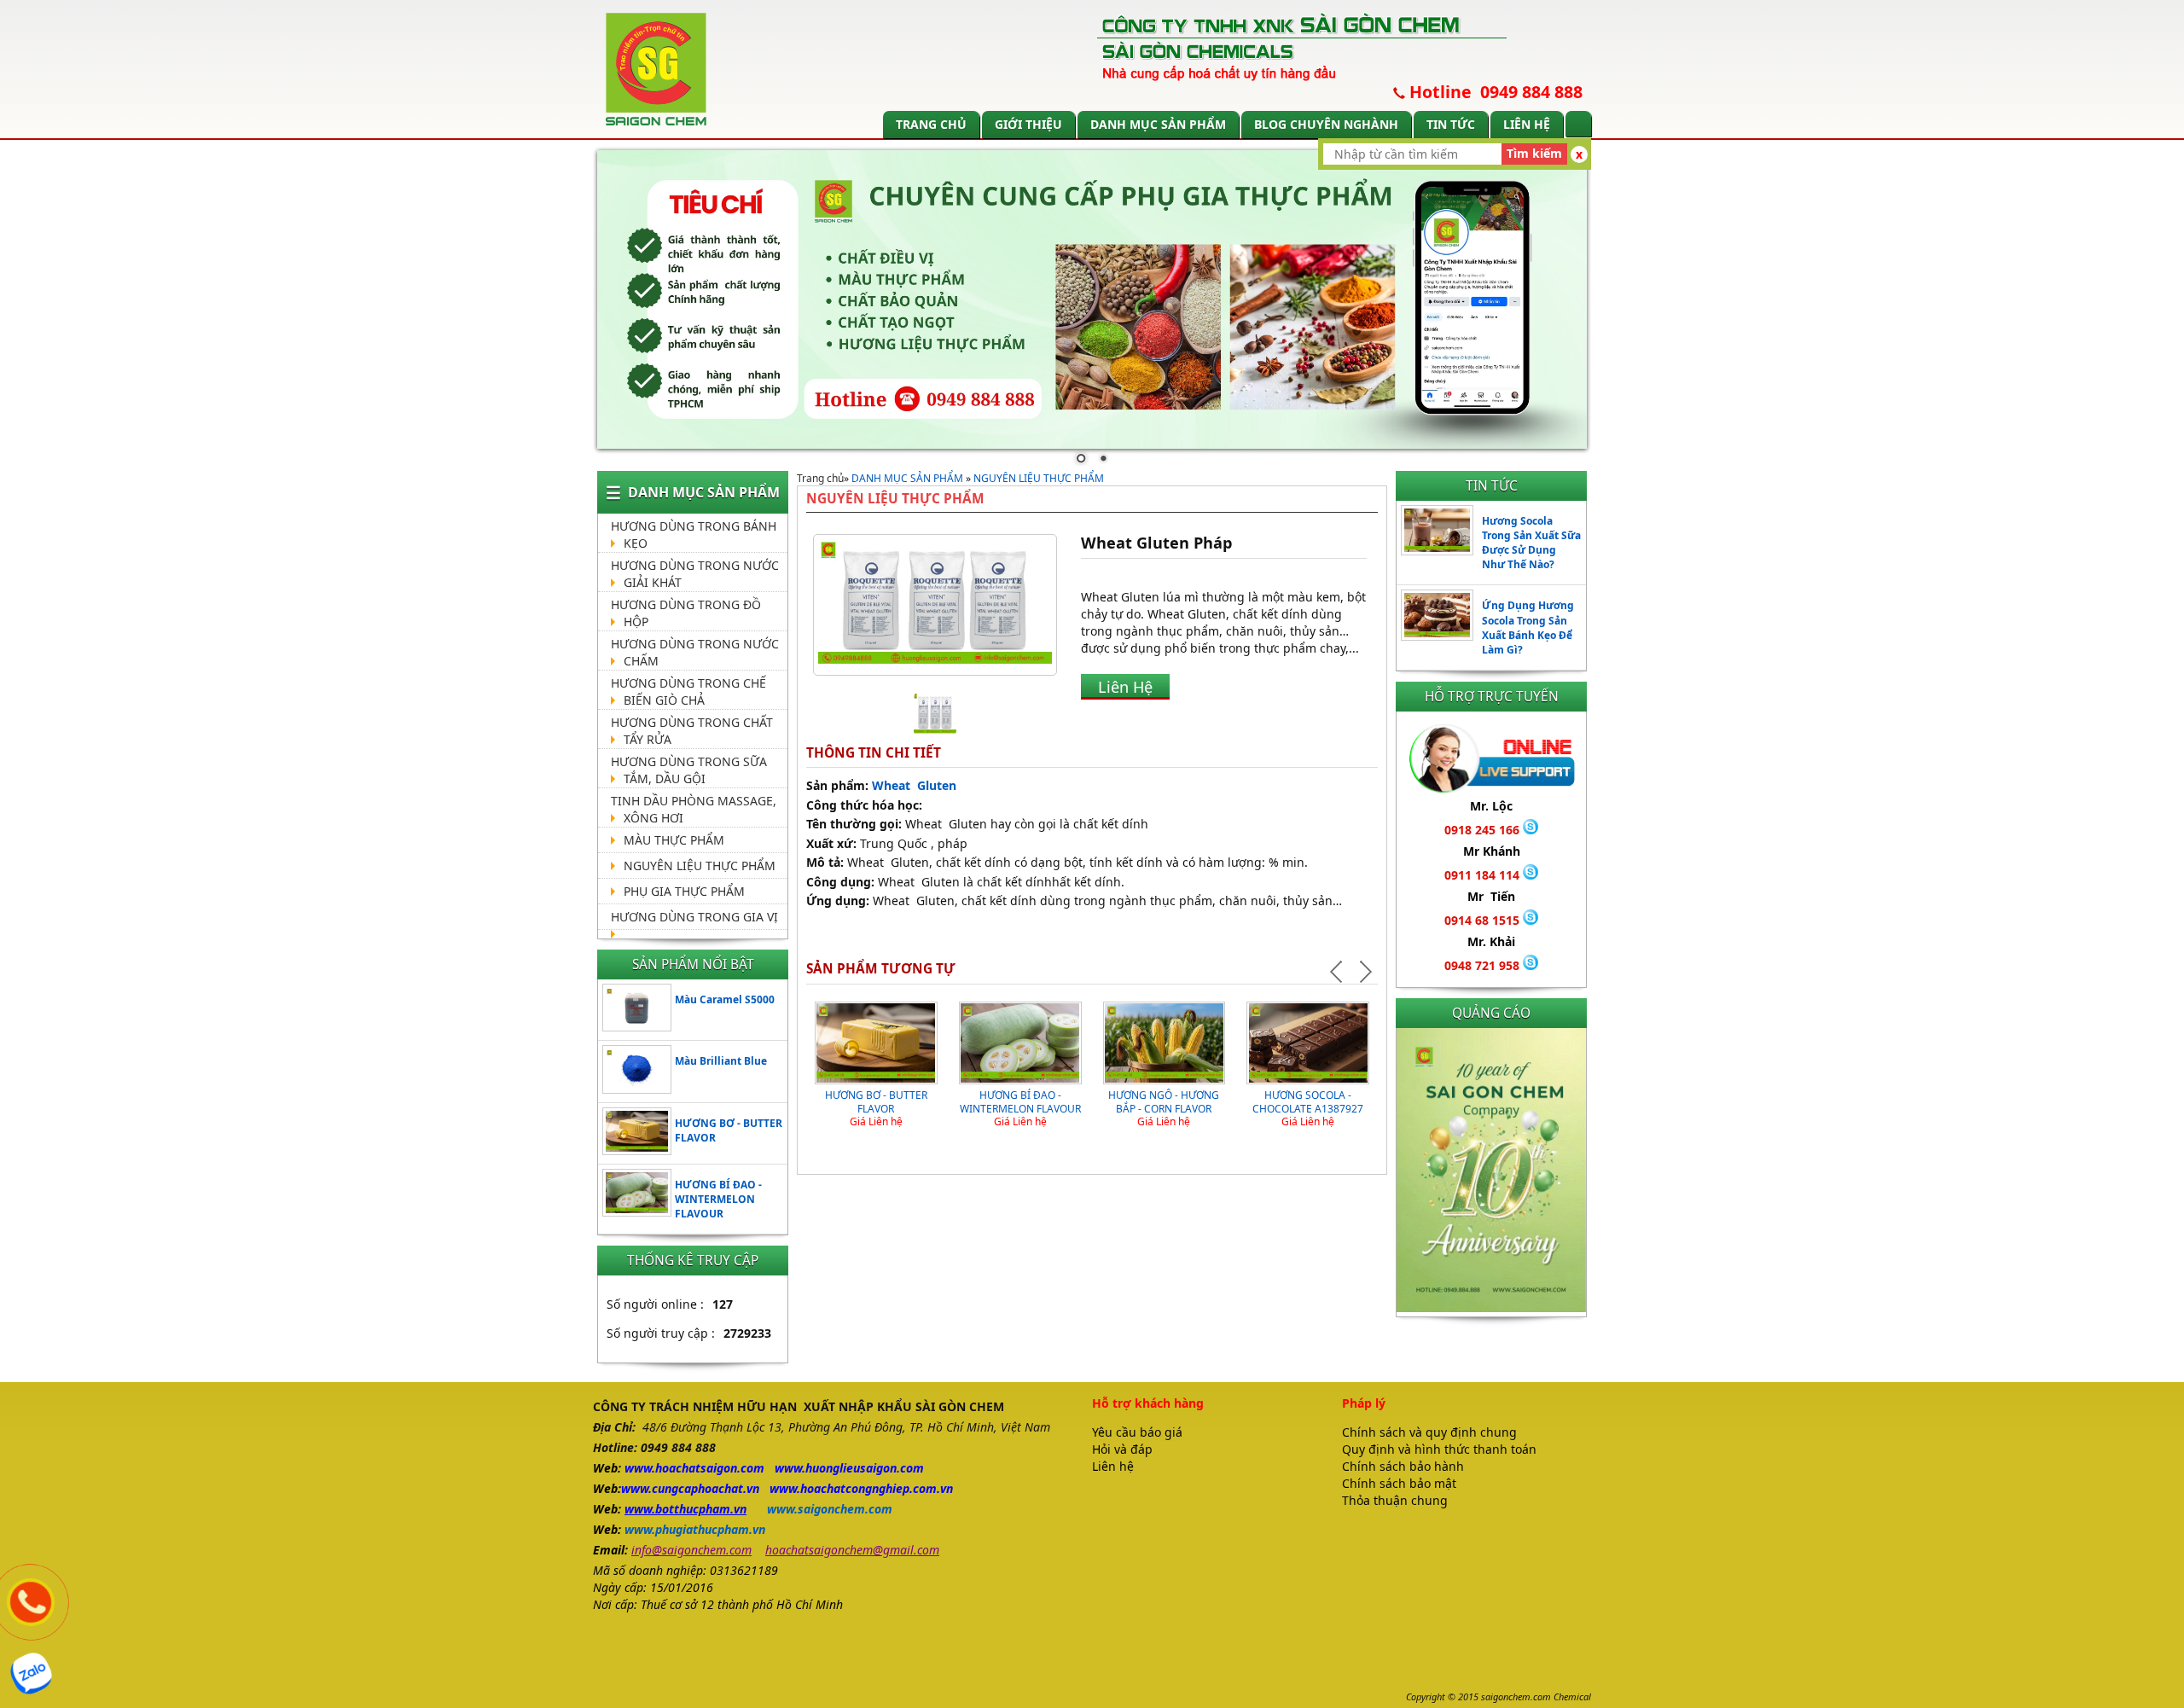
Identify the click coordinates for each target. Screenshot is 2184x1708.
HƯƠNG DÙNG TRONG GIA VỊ (694, 917)
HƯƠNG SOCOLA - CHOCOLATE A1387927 (1308, 1102)
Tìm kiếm (1534, 153)
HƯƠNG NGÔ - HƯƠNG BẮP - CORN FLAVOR (1164, 1102)
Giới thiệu (1028, 124)
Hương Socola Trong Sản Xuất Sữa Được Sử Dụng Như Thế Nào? (1531, 543)
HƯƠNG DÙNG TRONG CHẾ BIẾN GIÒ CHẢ (688, 691)
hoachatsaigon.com (710, 1468)
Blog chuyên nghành (1326, 124)
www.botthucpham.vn (685, 1509)
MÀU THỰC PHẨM (674, 840)
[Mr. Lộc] (1531, 830)
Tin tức (1451, 124)
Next (1364, 972)
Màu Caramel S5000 (725, 999)
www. (640, 1468)
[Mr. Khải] (1531, 965)
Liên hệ (1527, 124)
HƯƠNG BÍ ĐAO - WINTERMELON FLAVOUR (718, 1199)
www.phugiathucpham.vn (695, 1529)
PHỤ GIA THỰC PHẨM (684, 891)
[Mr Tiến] (1531, 920)
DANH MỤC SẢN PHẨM (1158, 124)
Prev (1339, 972)
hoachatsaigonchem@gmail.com (852, 1550)
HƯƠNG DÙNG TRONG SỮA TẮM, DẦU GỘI (689, 770)
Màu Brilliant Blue (721, 1061)
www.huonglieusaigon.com (849, 1468)
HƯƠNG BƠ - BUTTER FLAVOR (876, 1102)
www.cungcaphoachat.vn (690, 1488)
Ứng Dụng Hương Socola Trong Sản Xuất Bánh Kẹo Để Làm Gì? (1528, 627)
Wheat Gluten (916, 785)
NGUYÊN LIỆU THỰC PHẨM (700, 866)
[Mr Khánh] (1531, 875)
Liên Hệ (1125, 687)
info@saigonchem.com (691, 1550)
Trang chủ (931, 124)
